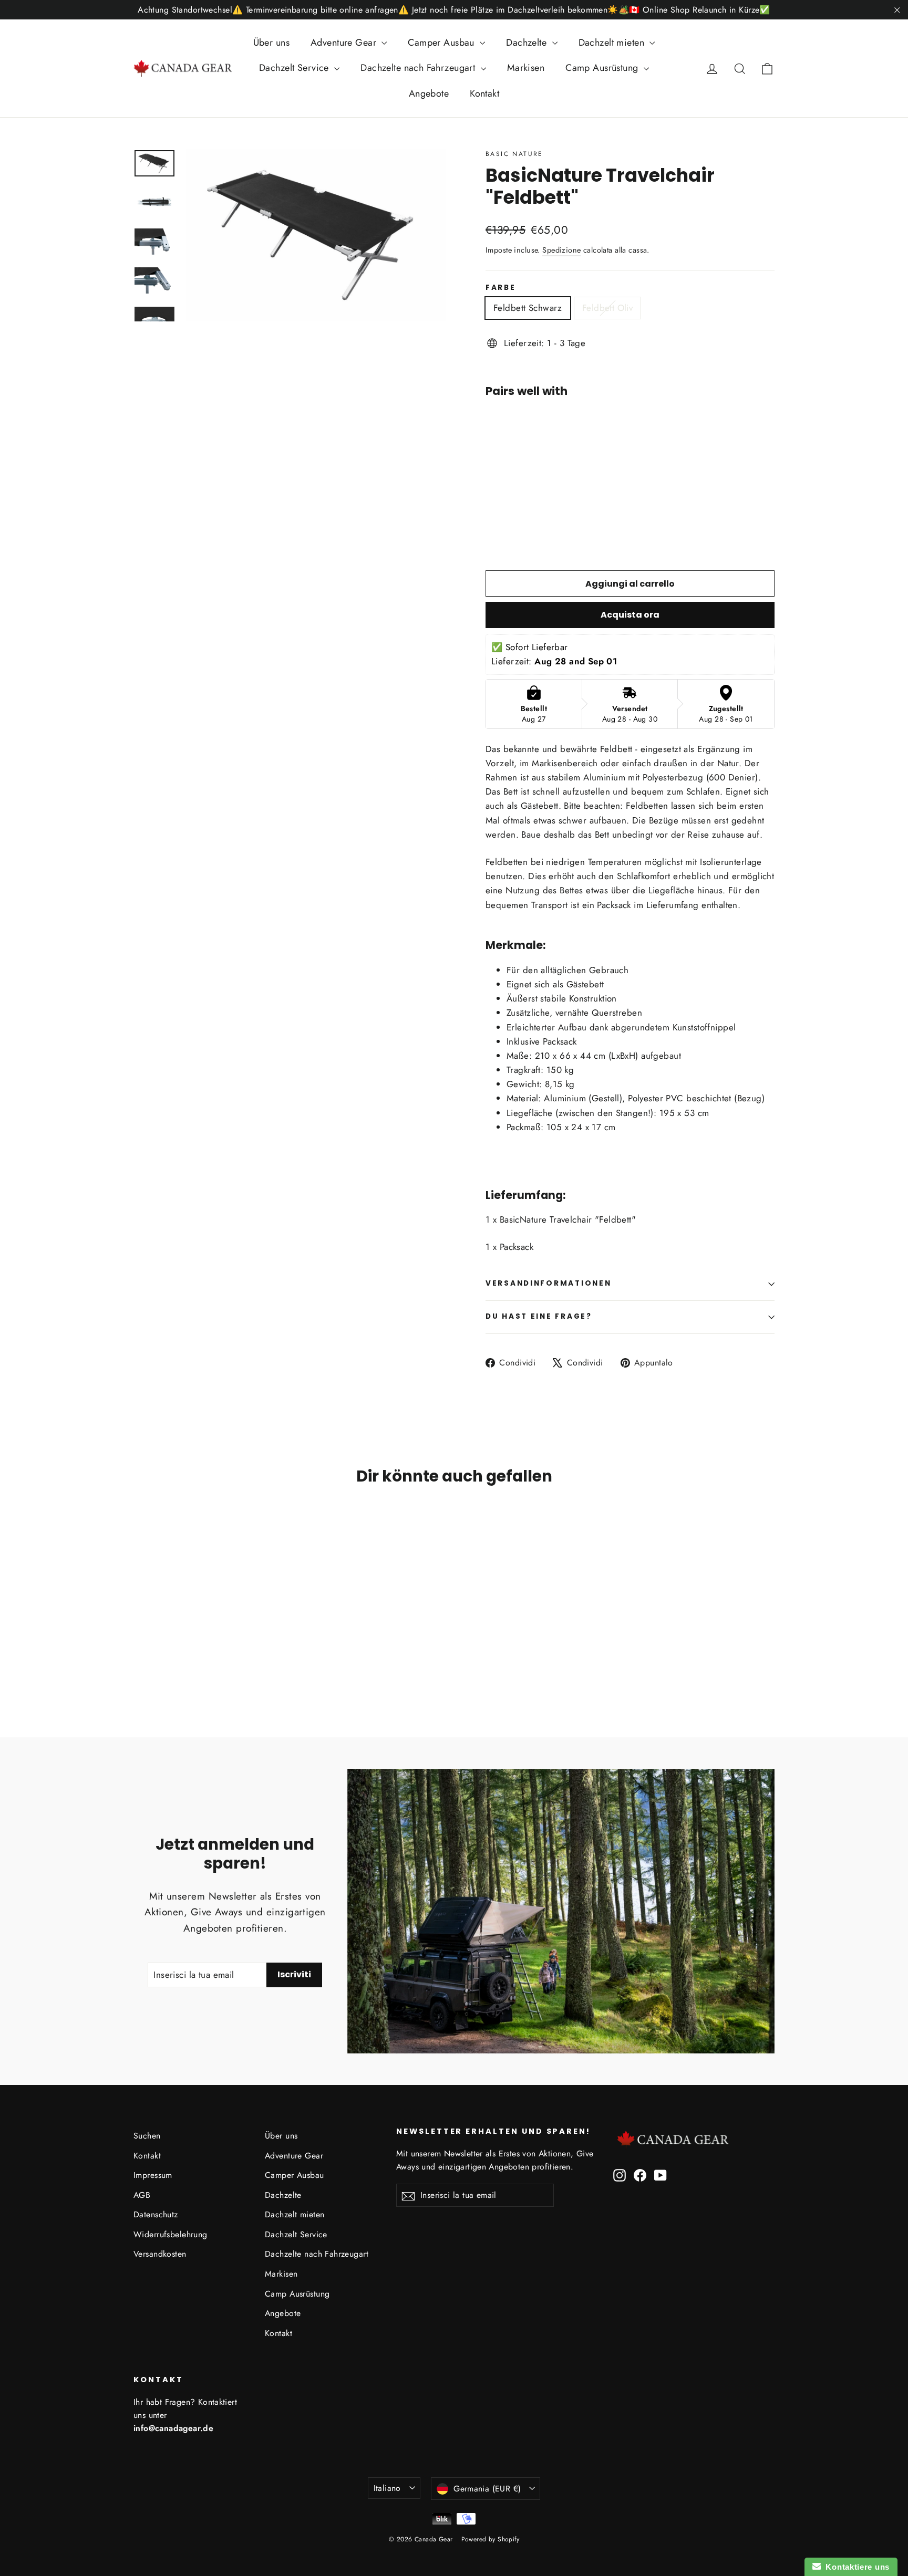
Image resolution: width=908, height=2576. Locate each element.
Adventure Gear (345, 43)
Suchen (147, 2136)
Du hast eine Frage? (539, 1316)
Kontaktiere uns (855, 2567)
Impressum (153, 2175)
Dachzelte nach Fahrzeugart (419, 68)
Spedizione (561, 250)
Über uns (271, 43)
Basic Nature (514, 154)
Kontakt (484, 93)
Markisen (526, 68)
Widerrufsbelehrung (171, 2234)
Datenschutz (156, 2214)
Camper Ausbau (442, 43)
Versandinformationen (548, 1283)
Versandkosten (160, 2254)
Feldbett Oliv (608, 308)
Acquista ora (630, 615)
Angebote (429, 93)
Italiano (387, 2488)
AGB (142, 2195)
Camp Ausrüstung (603, 68)
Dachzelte (528, 43)
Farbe (501, 288)
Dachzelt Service (295, 68)
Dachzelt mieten (613, 43)
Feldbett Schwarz (528, 308)
